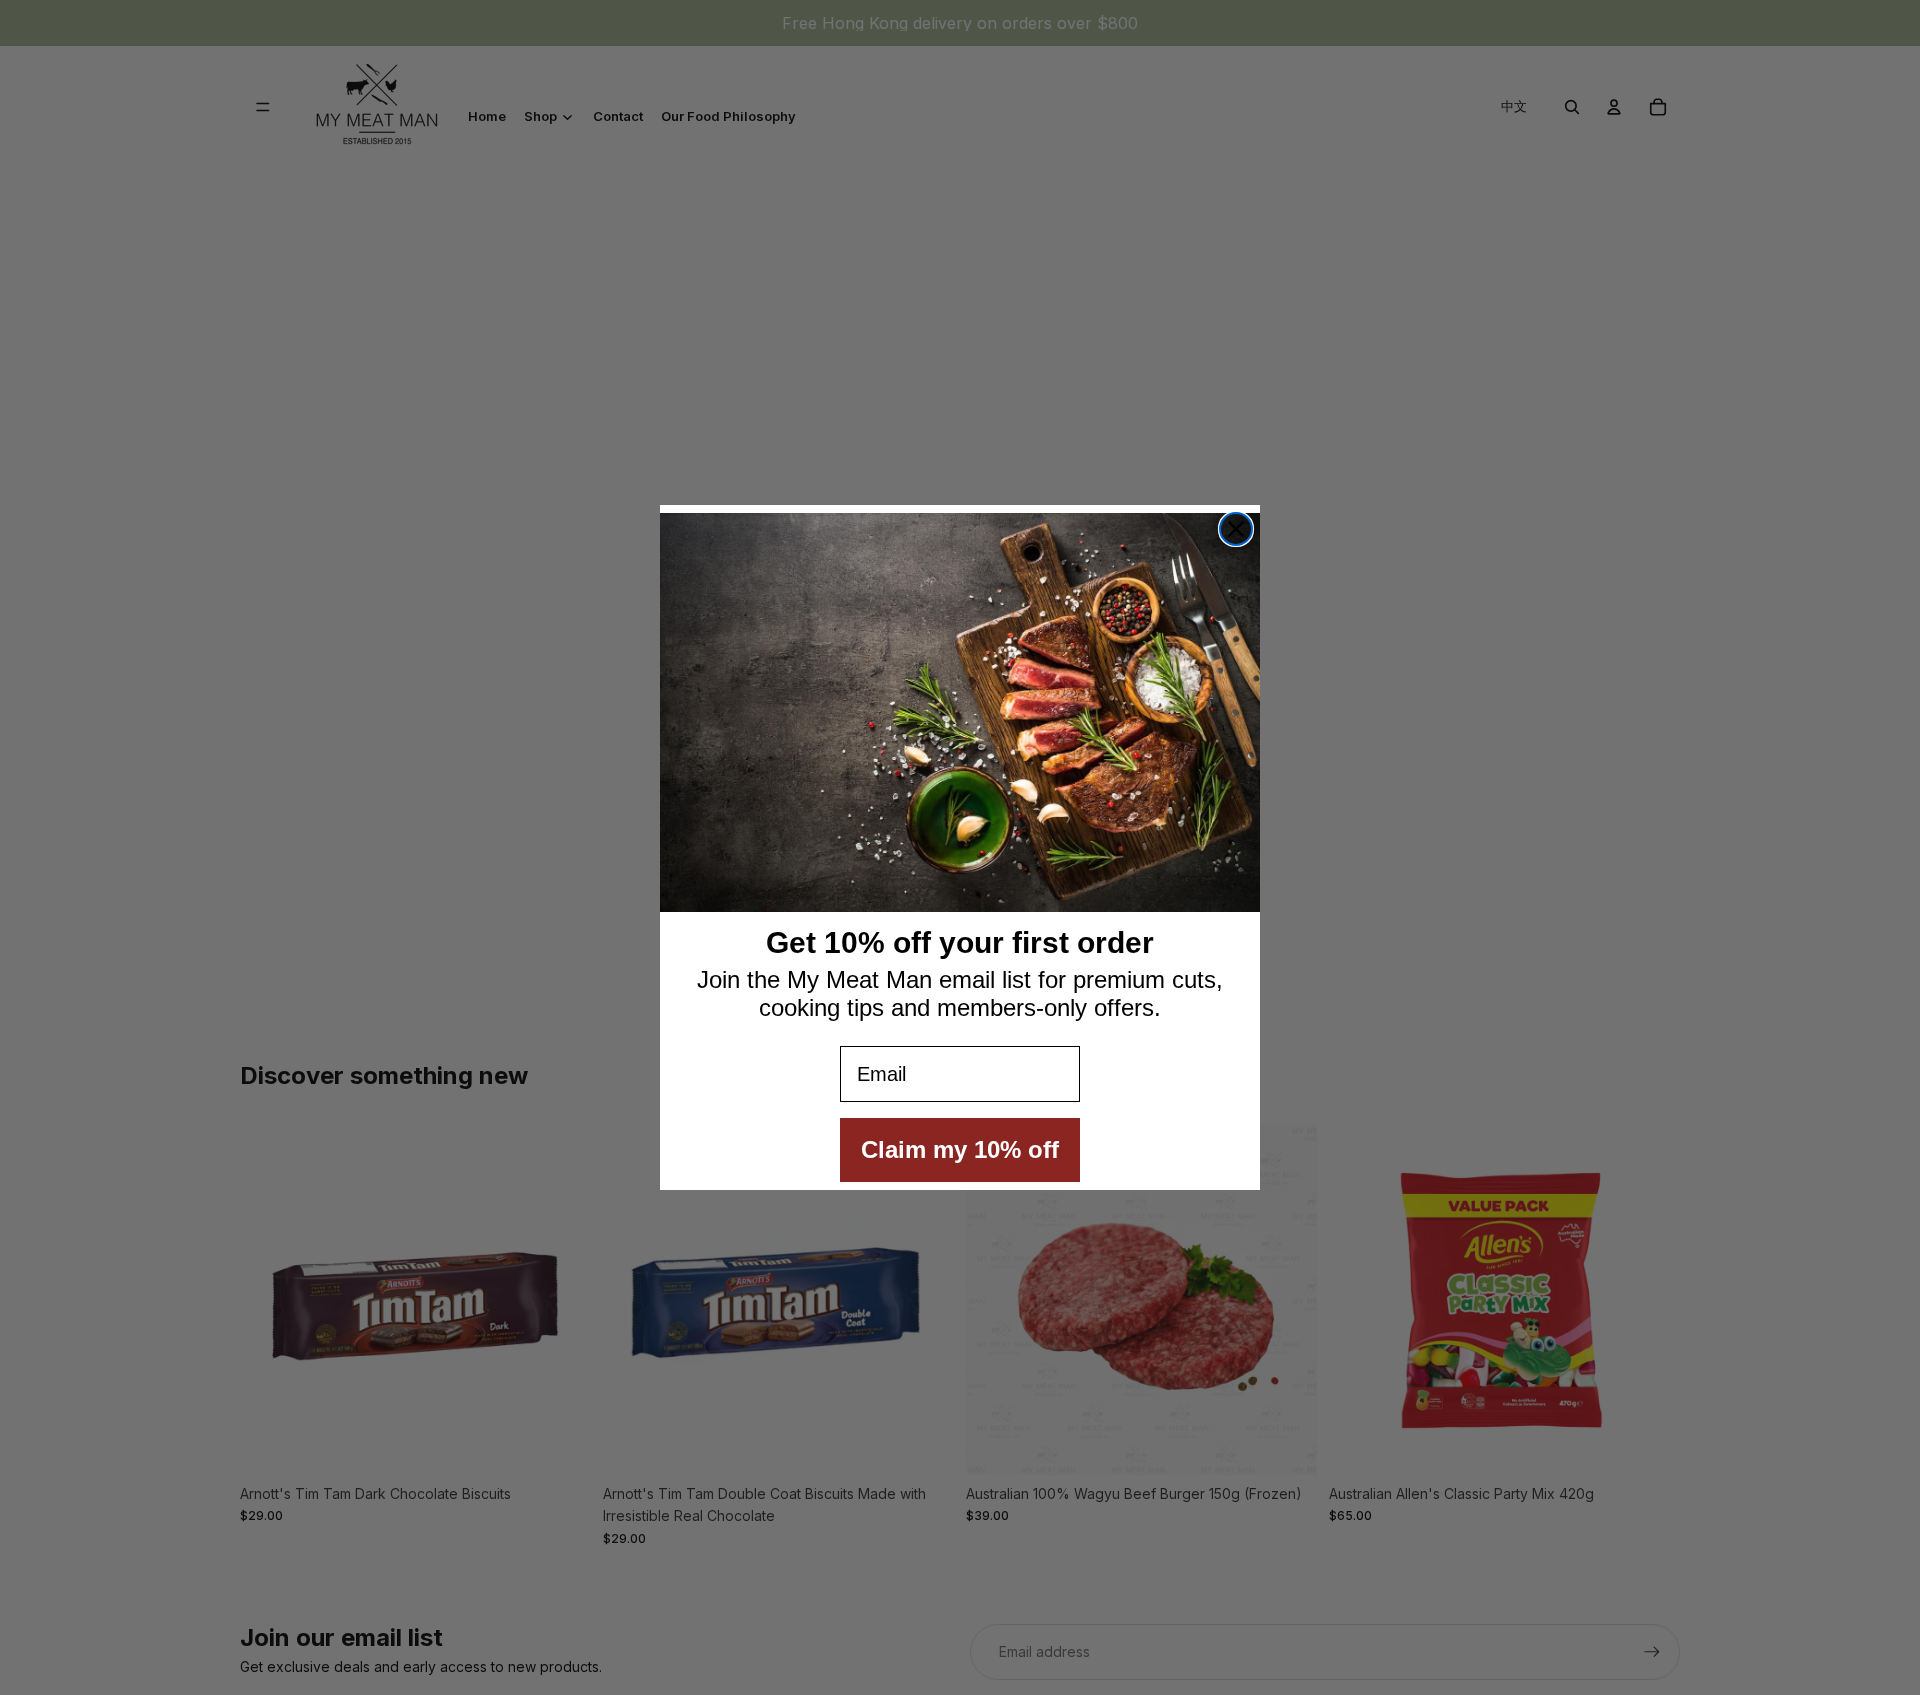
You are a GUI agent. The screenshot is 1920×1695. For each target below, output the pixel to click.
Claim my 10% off (960, 1149)
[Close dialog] (1236, 529)
